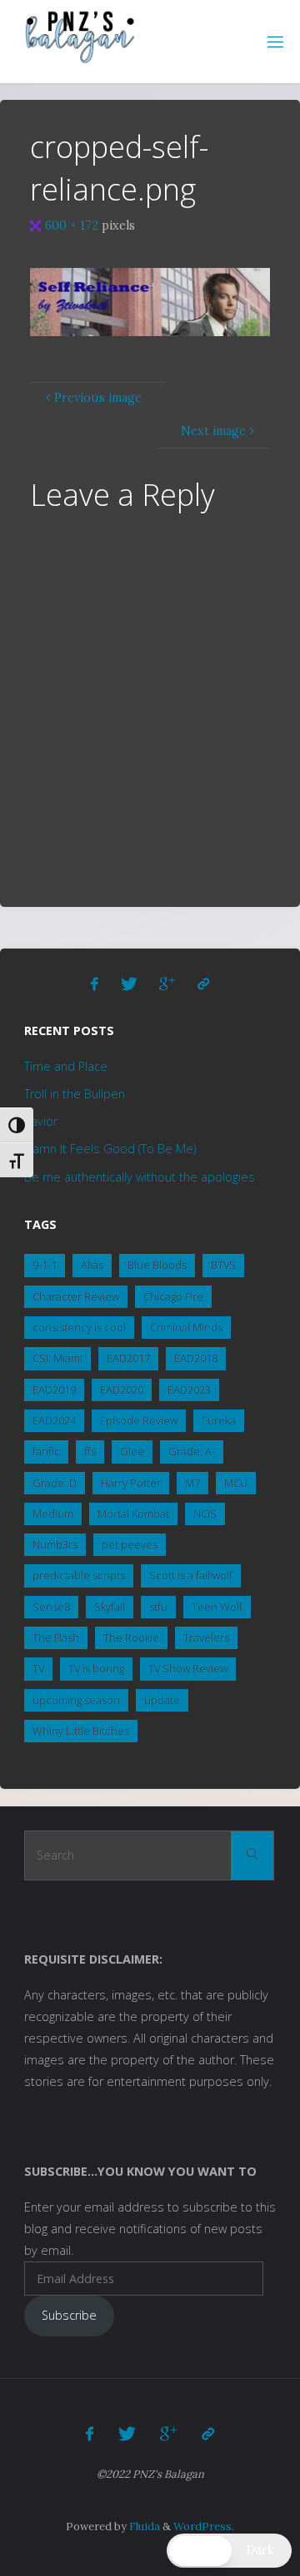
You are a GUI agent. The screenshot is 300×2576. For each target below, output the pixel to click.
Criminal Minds (186, 1327)
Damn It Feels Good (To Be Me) (110, 1149)
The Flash (56, 1637)
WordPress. (204, 2526)
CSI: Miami (57, 1358)
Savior (41, 1121)
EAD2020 (122, 1390)
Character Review (76, 1296)
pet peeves (130, 1544)
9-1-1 (45, 1265)
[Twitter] (129, 984)
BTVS (223, 1265)
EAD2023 (189, 1390)
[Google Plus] (167, 984)
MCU (236, 1483)
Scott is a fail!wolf (191, 1575)
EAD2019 (54, 1390)
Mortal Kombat (133, 1513)
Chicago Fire (173, 1296)
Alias (92, 1265)
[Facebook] (95, 984)
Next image (213, 431)
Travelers (206, 1637)
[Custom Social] (203, 984)
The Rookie (131, 1637)
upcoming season (76, 1700)
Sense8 (51, 1607)
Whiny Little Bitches (81, 1731)
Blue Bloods (157, 1265)
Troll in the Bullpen (75, 1094)
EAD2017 (128, 1358)
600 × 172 (73, 225)
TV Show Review (188, 1668)
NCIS (205, 1513)
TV (38, 1668)
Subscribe (69, 2315)
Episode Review (139, 1420)
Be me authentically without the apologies (140, 1177)
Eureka (219, 1420)
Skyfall (110, 1607)
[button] (229, 2551)
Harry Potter (131, 1483)
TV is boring (96, 1668)
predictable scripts (79, 1575)
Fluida (143, 2526)
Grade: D (55, 1483)
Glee (132, 1451)
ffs (90, 1451)
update (162, 1700)
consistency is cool (79, 1327)
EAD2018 (196, 1358)
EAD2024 (54, 1420)
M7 (192, 1483)
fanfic (46, 1451)
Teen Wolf (217, 1607)
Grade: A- (192, 1451)
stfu (158, 1607)
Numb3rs (55, 1544)
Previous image (98, 398)
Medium (53, 1513)
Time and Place (66, 1066)
